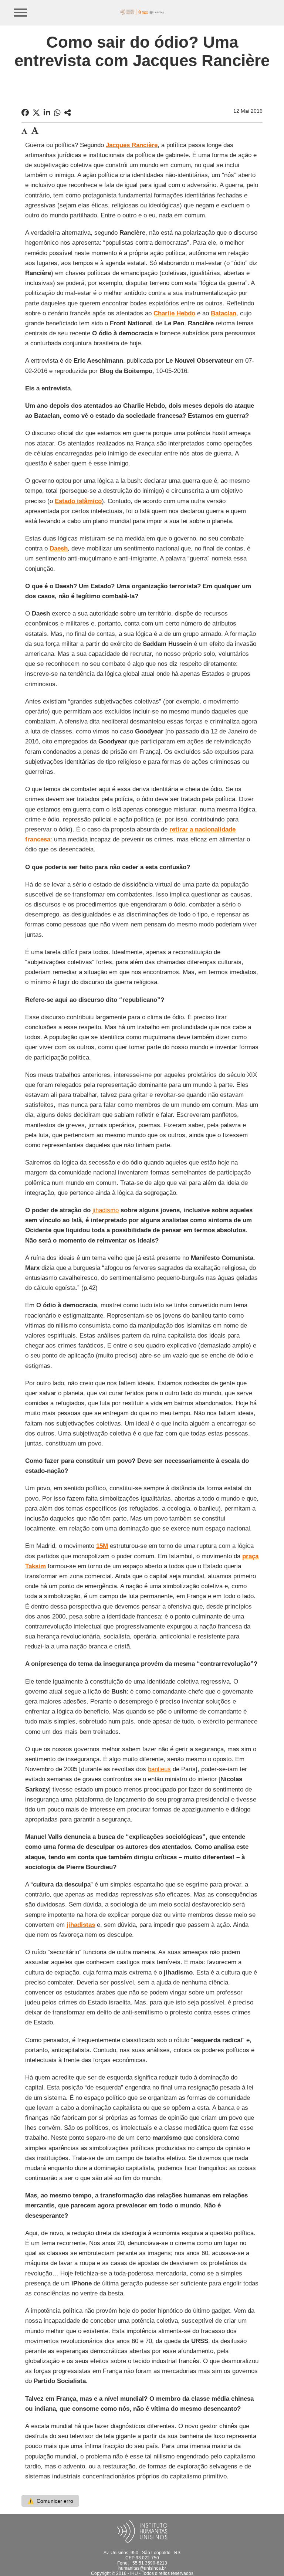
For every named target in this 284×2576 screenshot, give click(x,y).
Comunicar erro (50, 2501)
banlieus (159, 1769)
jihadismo (106, 1210)
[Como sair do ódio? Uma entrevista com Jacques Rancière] (68, 113)
